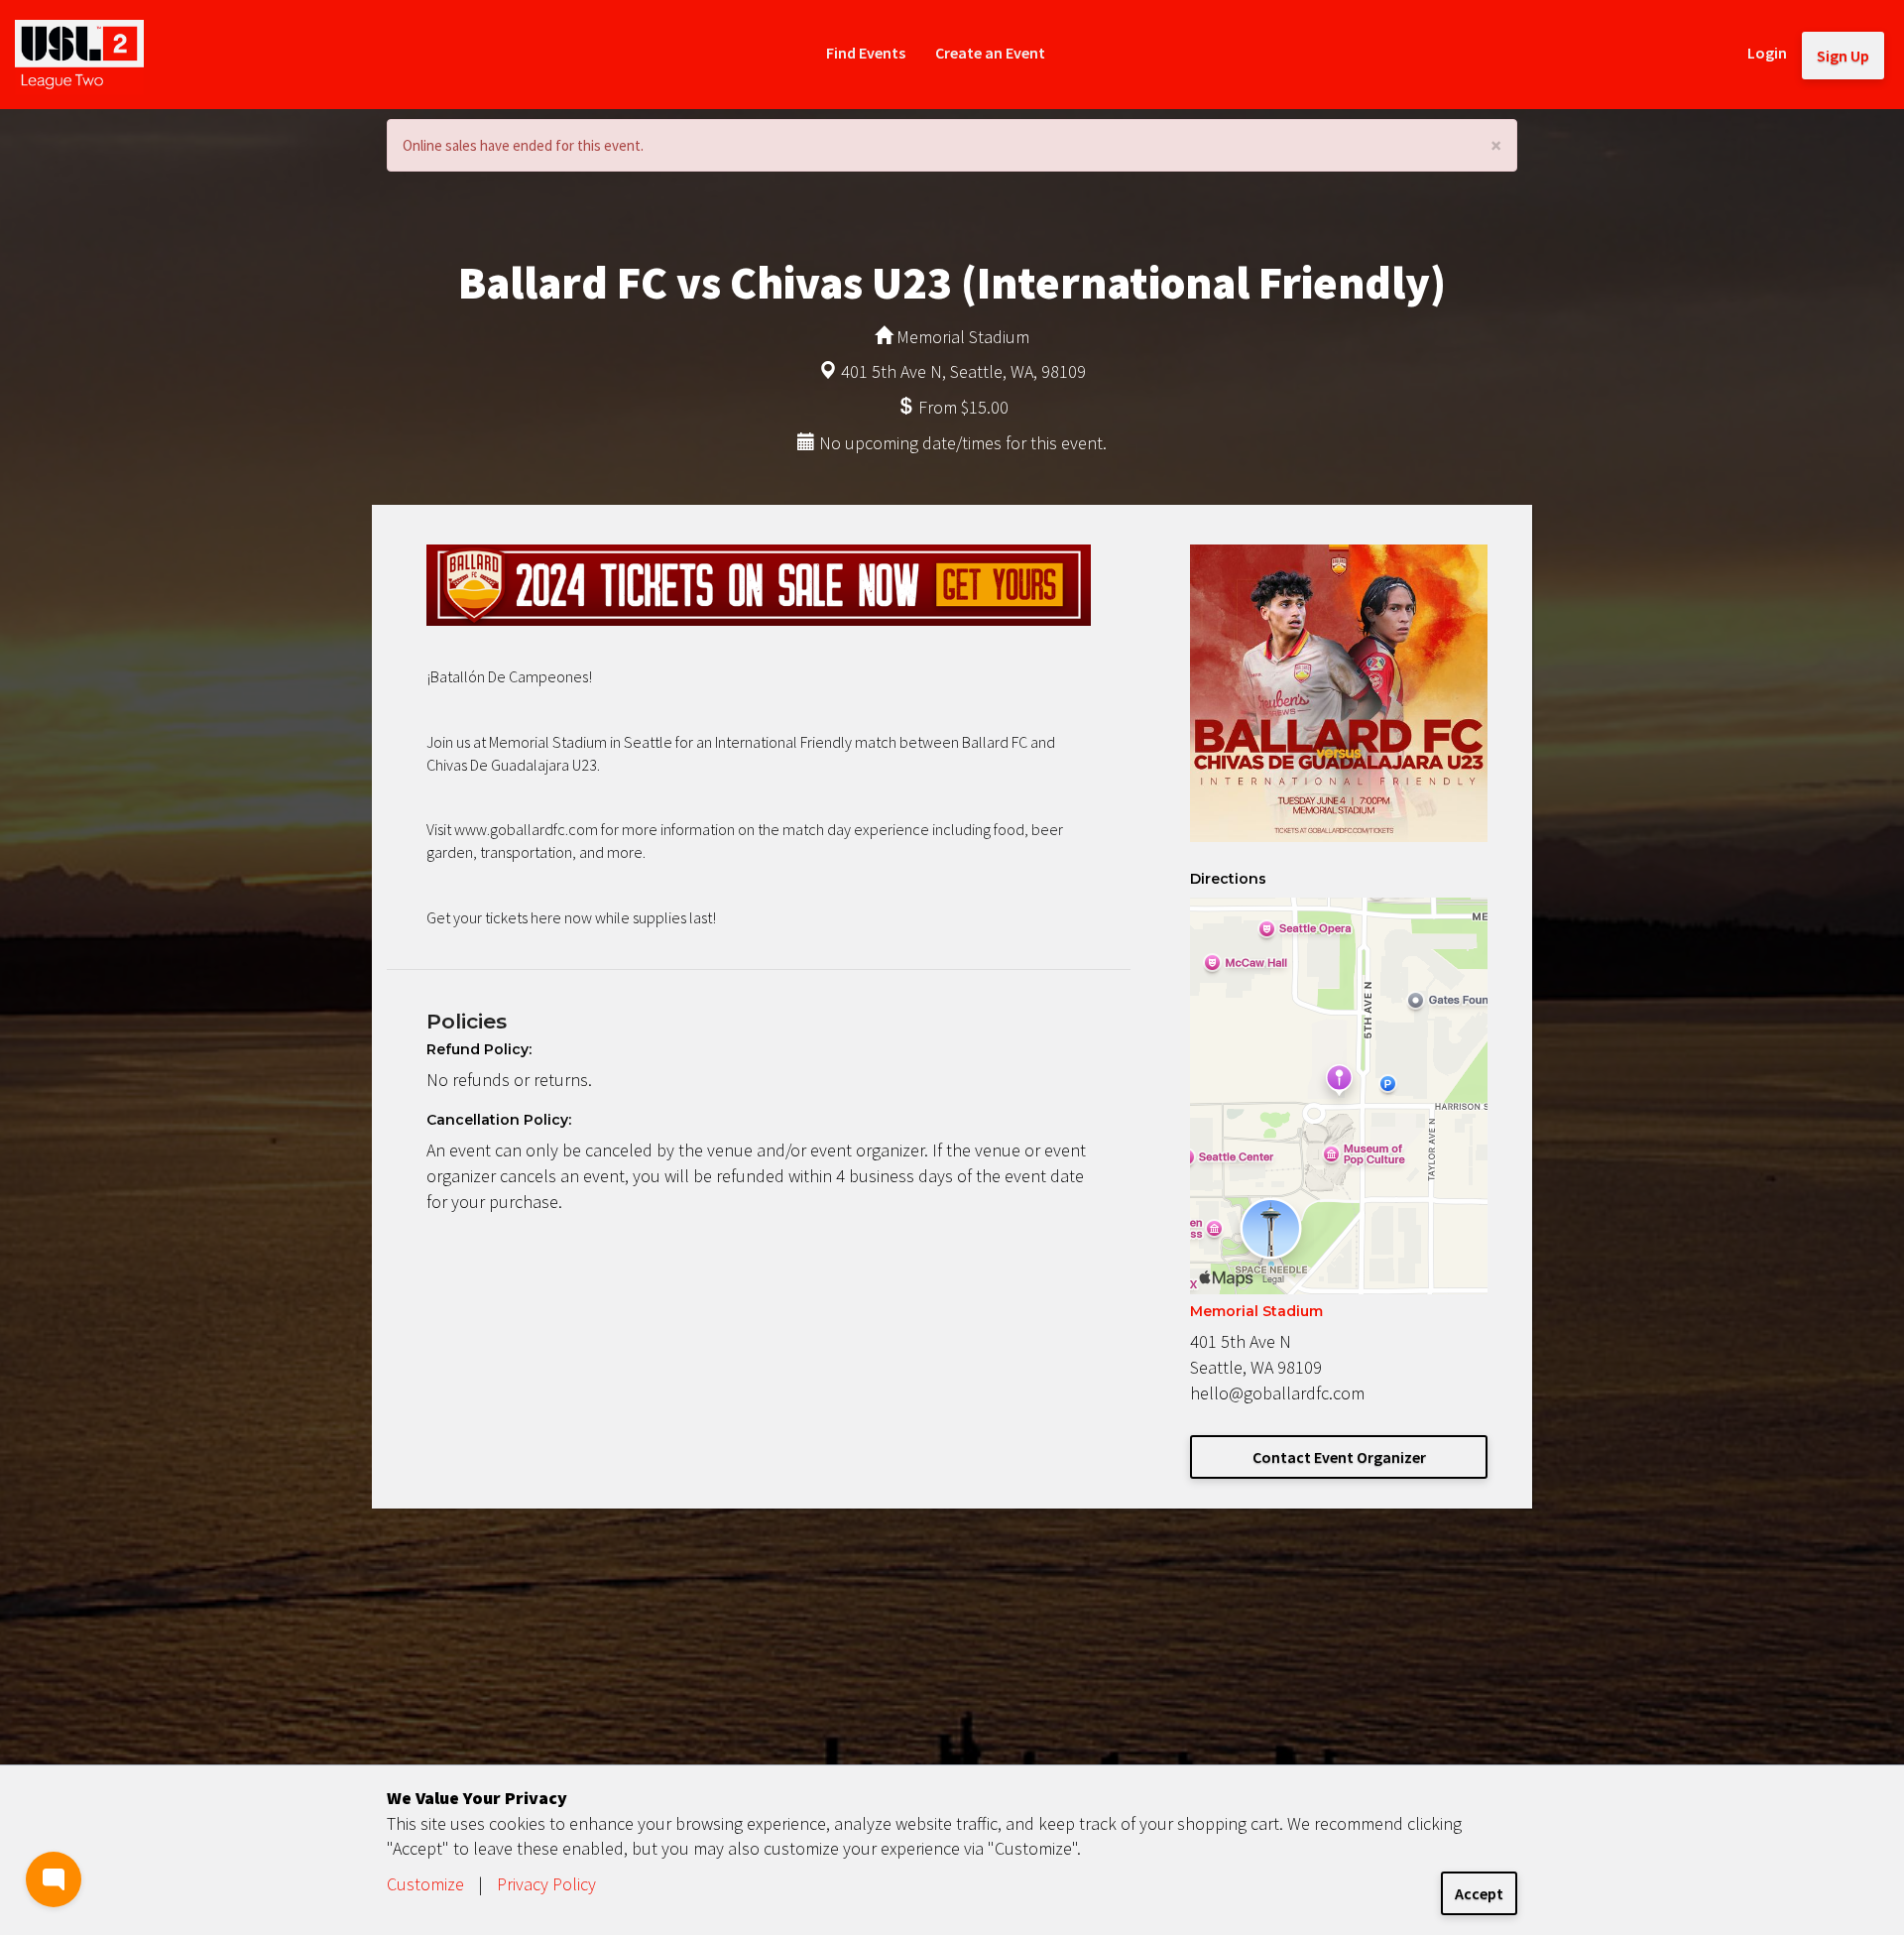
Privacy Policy (546, 1884)
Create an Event (990, 53)
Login (1767, 53)
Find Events (866, 53)
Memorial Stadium (1256, 1311)
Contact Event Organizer (1339, 1457)
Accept (1479, 1893)
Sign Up (1843, 56)
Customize (425, 1884)
